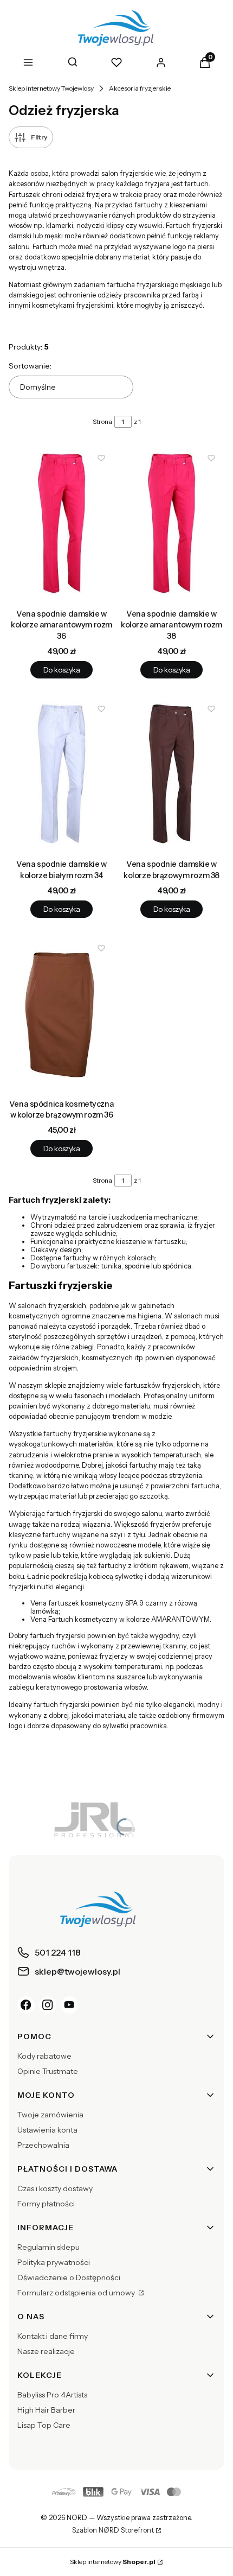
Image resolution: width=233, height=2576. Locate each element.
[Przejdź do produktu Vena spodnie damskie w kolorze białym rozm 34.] (62, 775)
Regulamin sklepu (48, 2247)
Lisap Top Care (44, 2425)
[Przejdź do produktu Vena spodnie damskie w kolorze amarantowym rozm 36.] (62, 525)
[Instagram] (48, 2005)
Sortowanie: (30, 366)
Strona (102, 421)
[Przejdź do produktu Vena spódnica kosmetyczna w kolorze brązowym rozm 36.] (62, 1015)
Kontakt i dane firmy (53, 2336)
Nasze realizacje (46, 2351)
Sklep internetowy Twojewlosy (51, 88)
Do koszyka (62, 670)
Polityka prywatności (54, 2262)
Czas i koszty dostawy (55, 2188)
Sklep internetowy (113, 2562)
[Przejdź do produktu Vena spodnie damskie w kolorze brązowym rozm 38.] (171, 775)
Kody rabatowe (44, 2056)
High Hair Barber (46, 2410)
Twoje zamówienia (50, 2115)
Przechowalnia (43, 2145)
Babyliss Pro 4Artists (52, 2395)
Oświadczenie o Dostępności (69, 2277)
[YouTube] (69, 2005)
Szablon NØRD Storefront (113, 2530)
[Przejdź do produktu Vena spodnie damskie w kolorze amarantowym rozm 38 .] (171, 525)
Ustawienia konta (47, 2130)
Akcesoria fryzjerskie (140, 88)
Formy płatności (46, 2204)
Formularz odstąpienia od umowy (77, 2293)
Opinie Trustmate (48, 2071)
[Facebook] (26, 2005)
